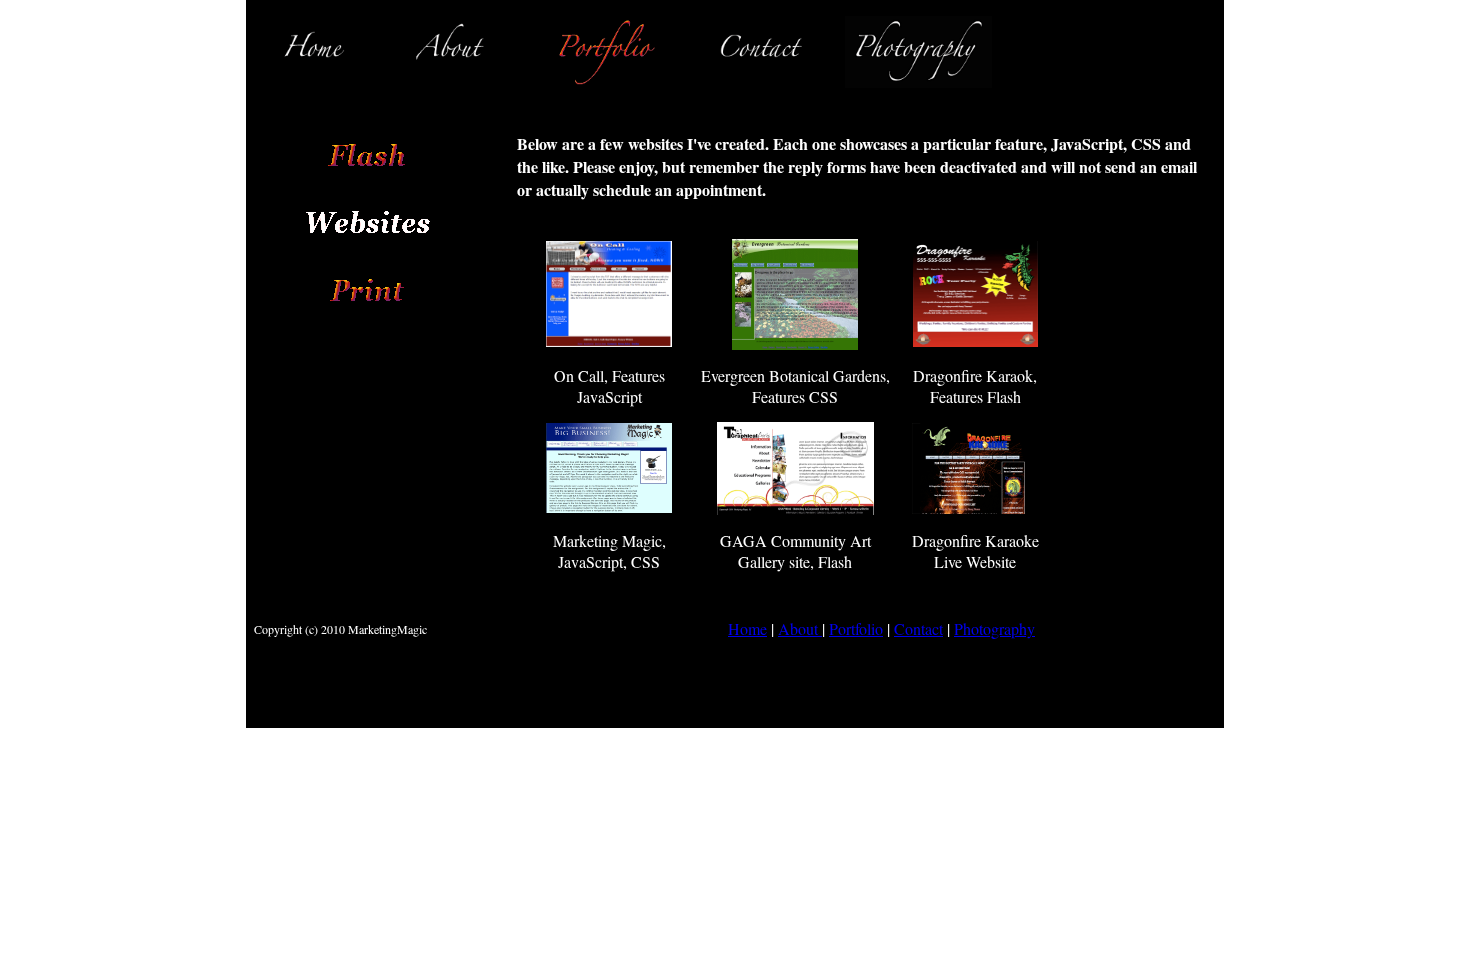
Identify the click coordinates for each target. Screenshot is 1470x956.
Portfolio (856, 628)
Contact (918, 628)
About (800, 628)
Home (747, 628)
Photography (994, 628)
